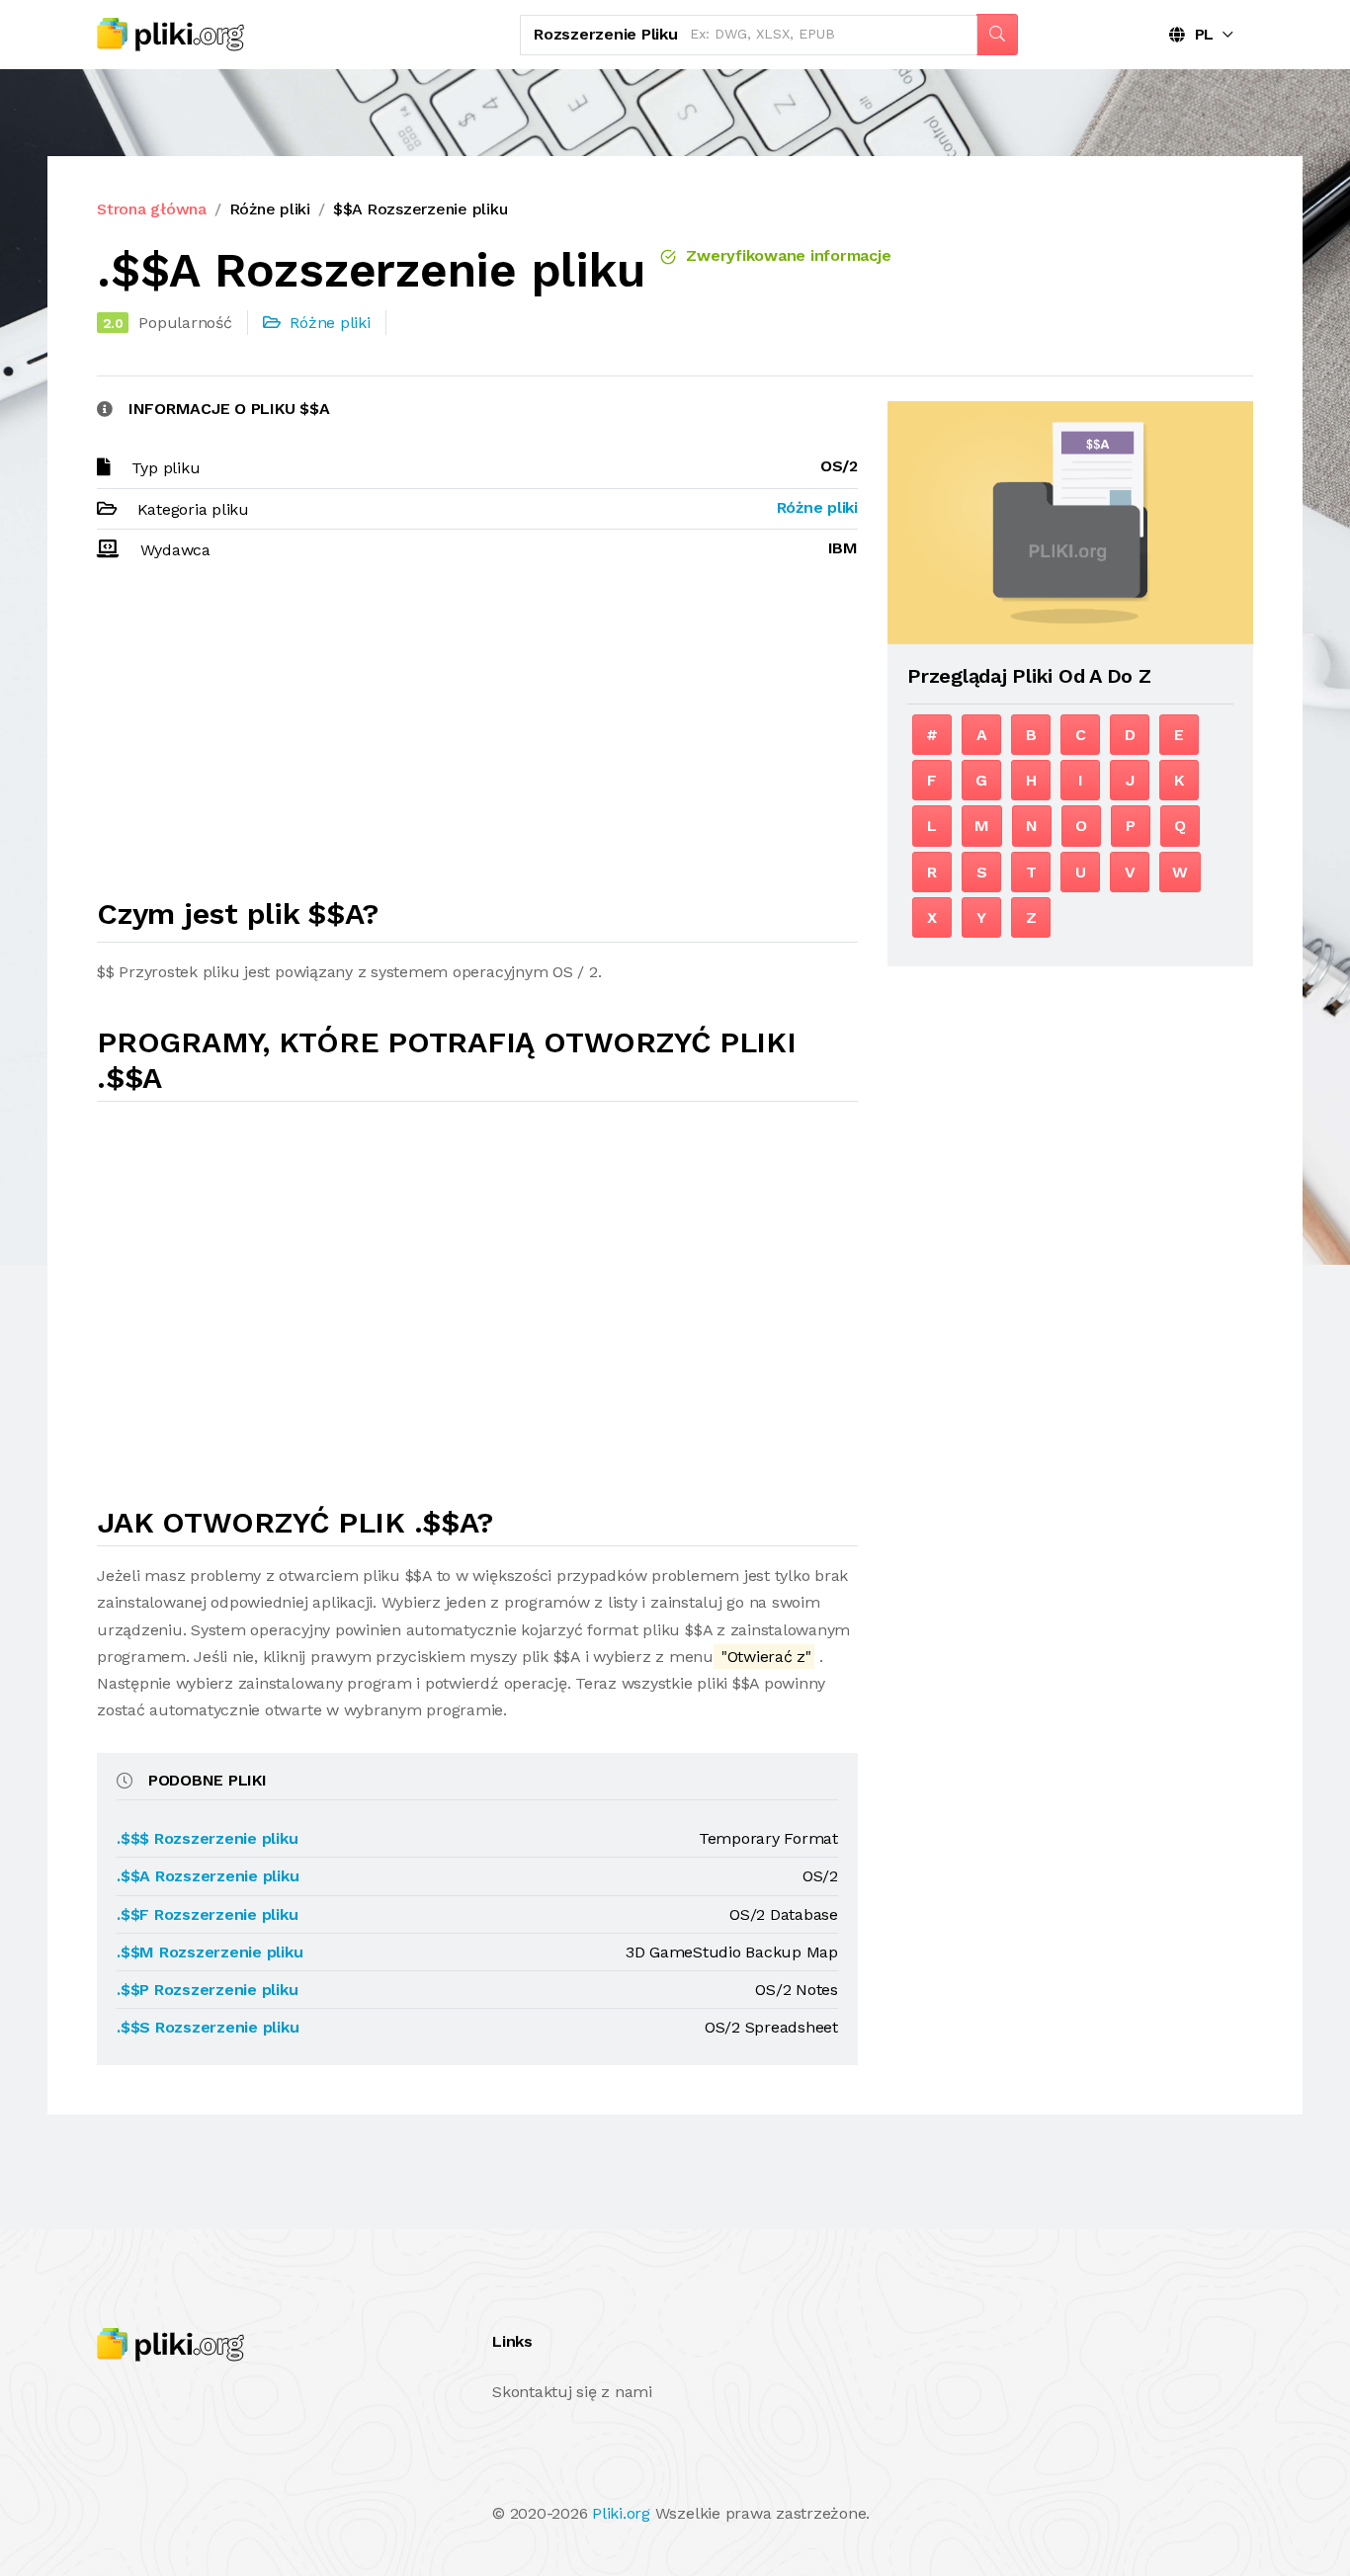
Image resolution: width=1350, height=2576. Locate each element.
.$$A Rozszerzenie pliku (208, 1876)
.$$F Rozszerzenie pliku (207, 1914)
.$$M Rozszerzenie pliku (210, 1952)
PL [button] (1199, 34)
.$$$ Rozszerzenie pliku (207, 1838)
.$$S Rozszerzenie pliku (208, 2027)
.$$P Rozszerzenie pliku (207, 1990)
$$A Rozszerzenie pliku (421, 209)
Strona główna (152, 209)
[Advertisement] (477, 738)
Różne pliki (270, 209)
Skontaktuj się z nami (572, 2392)
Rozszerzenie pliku (606, 34)
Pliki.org (621, 2513)
